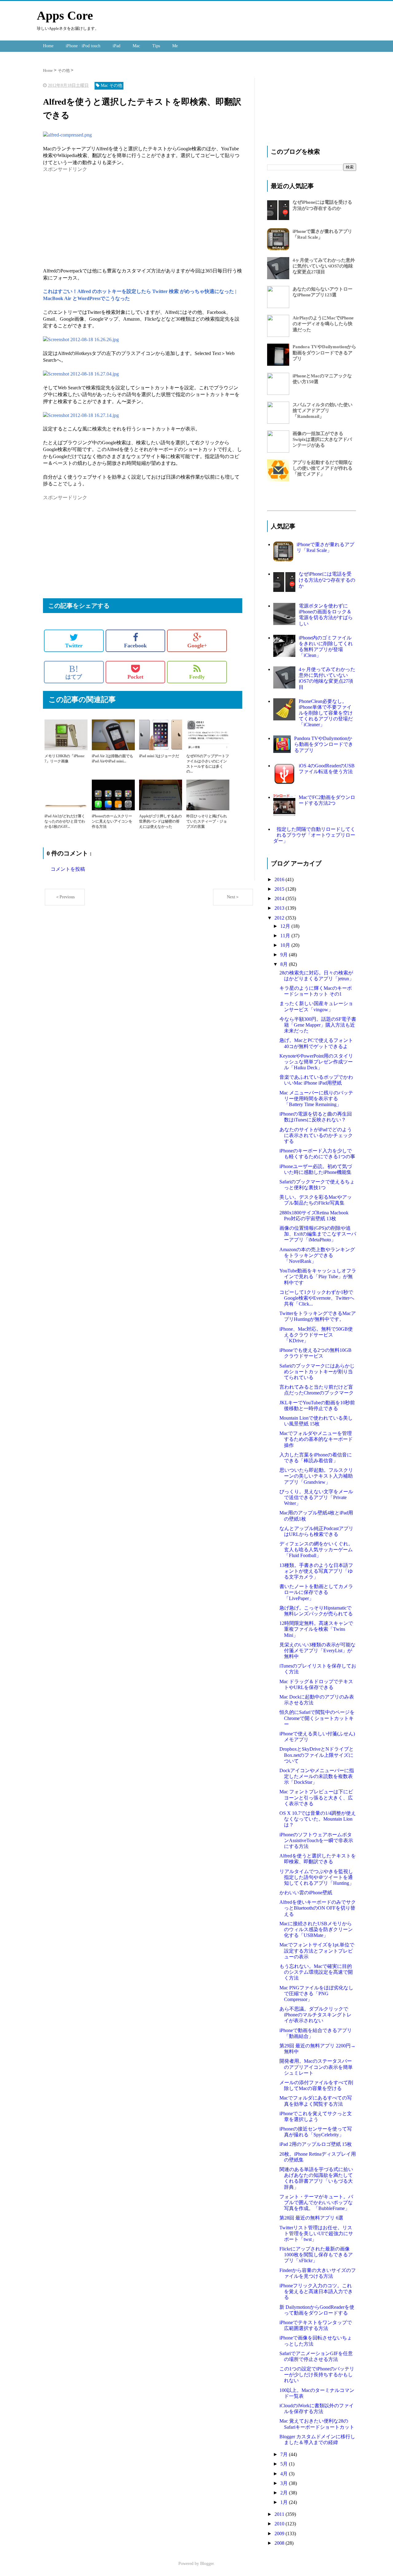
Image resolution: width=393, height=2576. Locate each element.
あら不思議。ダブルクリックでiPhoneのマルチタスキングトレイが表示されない (315, 2015)
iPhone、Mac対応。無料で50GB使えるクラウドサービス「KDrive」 (316, 1335)
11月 (286, 936)
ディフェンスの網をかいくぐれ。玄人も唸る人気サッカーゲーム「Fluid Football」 (316, 1550)
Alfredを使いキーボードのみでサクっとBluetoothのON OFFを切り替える (318, 1908)
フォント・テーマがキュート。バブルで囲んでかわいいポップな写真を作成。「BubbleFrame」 (316, 2202)
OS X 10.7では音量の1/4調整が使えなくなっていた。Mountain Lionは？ (318, 1819)
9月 (285, 955)
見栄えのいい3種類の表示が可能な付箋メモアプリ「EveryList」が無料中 (317, 1650)
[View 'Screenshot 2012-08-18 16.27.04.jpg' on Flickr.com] (81, 374)
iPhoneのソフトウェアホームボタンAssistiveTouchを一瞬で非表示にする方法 (316, 1840)
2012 (280, 918)
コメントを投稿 (68, 869)
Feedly (197, 677)
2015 (280, 889)
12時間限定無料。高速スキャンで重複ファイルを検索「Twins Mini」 (316, 1629)
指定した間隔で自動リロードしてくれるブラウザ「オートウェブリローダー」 (314, 835)
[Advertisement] (95, 216)
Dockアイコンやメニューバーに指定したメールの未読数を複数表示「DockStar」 (317, 1776)
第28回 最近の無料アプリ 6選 (311, 2218)
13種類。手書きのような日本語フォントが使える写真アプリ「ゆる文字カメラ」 (316, 1571)
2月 (285, 2493)
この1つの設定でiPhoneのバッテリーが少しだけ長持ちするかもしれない (317, 2375)
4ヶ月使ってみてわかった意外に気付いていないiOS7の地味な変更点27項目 (324, 266)
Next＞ (233, 897)
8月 (285, 964)
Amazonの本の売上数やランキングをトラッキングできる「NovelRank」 (317, 1255)
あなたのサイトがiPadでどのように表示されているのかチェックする (316, 1135)
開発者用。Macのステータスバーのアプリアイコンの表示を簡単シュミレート (316, 2067)
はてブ (74, 672)
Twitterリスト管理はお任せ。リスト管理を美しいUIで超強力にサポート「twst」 (316, 2233)
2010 (280, 2524)
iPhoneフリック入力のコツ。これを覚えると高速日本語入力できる (316, 2291)
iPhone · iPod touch (83, 46)
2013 (280, 908)
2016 (280, 879)
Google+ (197, 646)
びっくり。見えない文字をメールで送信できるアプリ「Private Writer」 (316, 1497)
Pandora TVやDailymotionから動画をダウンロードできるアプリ (324, 353)
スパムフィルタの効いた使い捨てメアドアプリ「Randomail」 (323, 411)
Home (48, 46)
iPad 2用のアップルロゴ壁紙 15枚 (316, 2144)
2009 (280, 2534)
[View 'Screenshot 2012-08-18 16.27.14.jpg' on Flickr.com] (81, 415)
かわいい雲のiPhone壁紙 (306, 1893)
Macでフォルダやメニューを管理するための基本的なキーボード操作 (316, 1439)
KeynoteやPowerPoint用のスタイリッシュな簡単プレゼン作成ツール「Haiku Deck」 (316, 1062)
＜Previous (65, 897)
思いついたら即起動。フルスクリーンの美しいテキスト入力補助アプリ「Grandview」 (316, 1476)
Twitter (74, 646)
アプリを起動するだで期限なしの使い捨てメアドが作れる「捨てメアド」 (323, 468)
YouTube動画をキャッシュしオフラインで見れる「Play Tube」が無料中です (318, 1276)
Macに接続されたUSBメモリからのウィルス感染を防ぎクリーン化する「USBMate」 (316, 1929)
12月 (286, 926)
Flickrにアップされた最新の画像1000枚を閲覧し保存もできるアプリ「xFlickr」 (316, 2255)
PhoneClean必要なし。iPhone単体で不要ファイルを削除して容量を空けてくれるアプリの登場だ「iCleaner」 (326, 713)
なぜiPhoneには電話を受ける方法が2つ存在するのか (327, 580)
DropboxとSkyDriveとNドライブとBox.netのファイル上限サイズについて (317, 1755)
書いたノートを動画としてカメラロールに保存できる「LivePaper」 (316, 1592)
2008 (280, 2543)
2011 (280, 2514)
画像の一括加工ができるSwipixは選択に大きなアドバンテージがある (322, 439)
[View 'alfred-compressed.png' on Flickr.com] (67, 135)
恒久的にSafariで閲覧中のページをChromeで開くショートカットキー (317, 1718)
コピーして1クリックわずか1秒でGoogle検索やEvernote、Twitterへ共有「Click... (317, 1298)
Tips (156, 46)
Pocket (135, 677)
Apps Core (65, 15)
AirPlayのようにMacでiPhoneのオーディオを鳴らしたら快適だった (323, 324)
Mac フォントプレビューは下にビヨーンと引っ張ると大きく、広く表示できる (316, 1797)
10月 (286, 945)
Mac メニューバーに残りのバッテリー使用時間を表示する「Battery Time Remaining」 (316, 1099)
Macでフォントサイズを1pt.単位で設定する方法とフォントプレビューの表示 (317, 1951)
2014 (280, 899)
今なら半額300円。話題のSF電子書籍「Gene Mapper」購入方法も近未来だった (318, 1025)
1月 (285, 2502)
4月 (285, 2474)
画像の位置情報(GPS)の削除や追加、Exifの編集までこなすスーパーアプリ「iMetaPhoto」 (318, 1234)
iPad (117, 46)
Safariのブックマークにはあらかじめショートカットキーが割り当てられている (317, 1372)
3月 (285, 2483)
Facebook (135, 646)
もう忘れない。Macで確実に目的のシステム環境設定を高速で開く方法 (316, 1972)
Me (175, 46)
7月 (285, 2454)
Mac (136, 46)
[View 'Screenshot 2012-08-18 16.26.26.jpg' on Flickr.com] (81, 339)
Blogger (207, 2564)
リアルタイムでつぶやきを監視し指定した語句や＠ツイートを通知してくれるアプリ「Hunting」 (317, 1877)
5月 (285, 2464)
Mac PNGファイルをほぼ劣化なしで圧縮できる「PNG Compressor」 (316, 1994)
